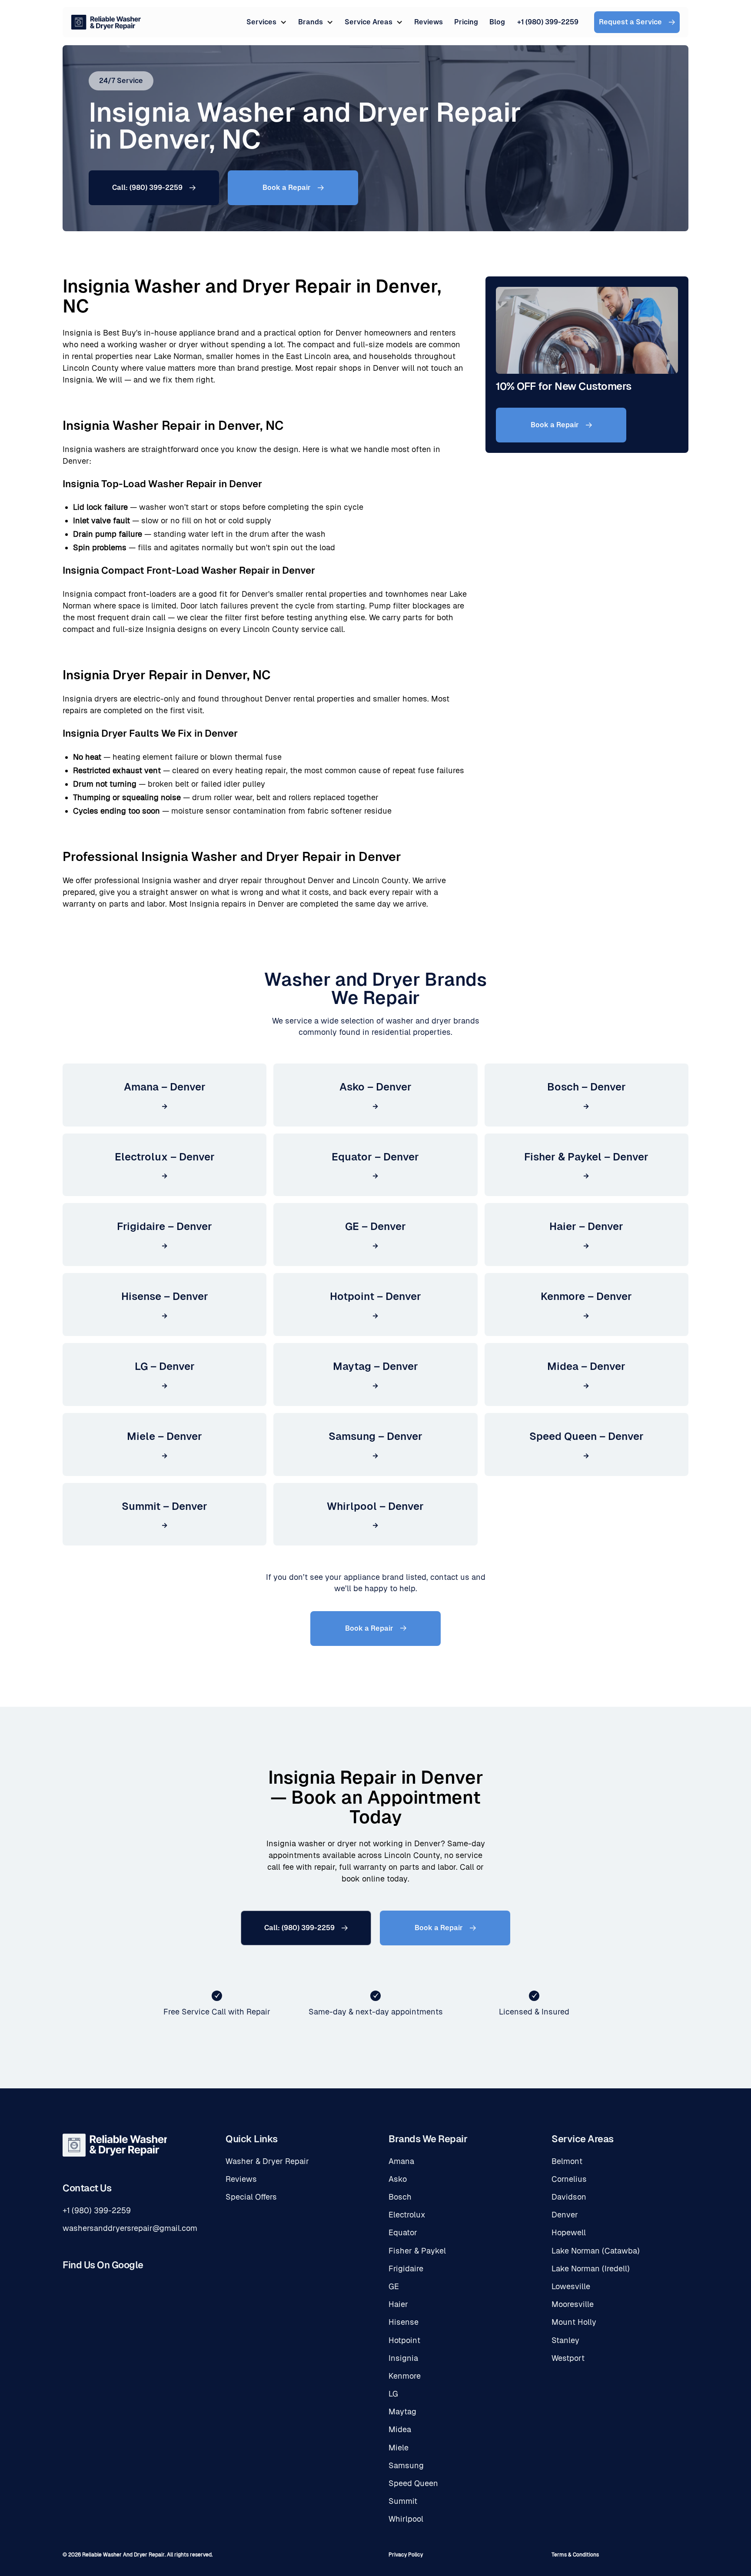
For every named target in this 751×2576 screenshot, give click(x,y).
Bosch (400, 2197)
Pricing (466, 22)
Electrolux (407, 2215)
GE (394, 2286)
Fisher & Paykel (417, 2251)
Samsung (406, 2465)
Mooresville (573, 2304)
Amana (401, 2161)
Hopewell (569, 2232)
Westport (568, 2358)
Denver (565, 2215)
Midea (400, 2429)
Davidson (569, 2197)
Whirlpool (406, 2519)
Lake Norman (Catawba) (596, 2251)
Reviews (429, 22)
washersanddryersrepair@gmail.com (130, 2228)
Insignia (403, 2358)
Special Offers (251, 2197)
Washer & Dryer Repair (267, 2161)
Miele (399, 2448)
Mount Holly (574, 2322)
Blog (497, 22)
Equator (403, 2232)
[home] (159, 22)
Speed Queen (413, 2483)
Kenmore (405, 2376)
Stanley (565, 2340)
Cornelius (569, 2179)
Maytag (402, 2411)
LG (393, 2394)
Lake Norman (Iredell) (591, 2269)
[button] (267, 22)
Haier (398, 2304)
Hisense (404, 2322)
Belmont (567, 2161)
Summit (403, 2501)
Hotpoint (404, 2340)
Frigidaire (406, 2269)
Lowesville (571, 2286)
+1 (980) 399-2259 (548, 22)
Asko (398, 2179)
